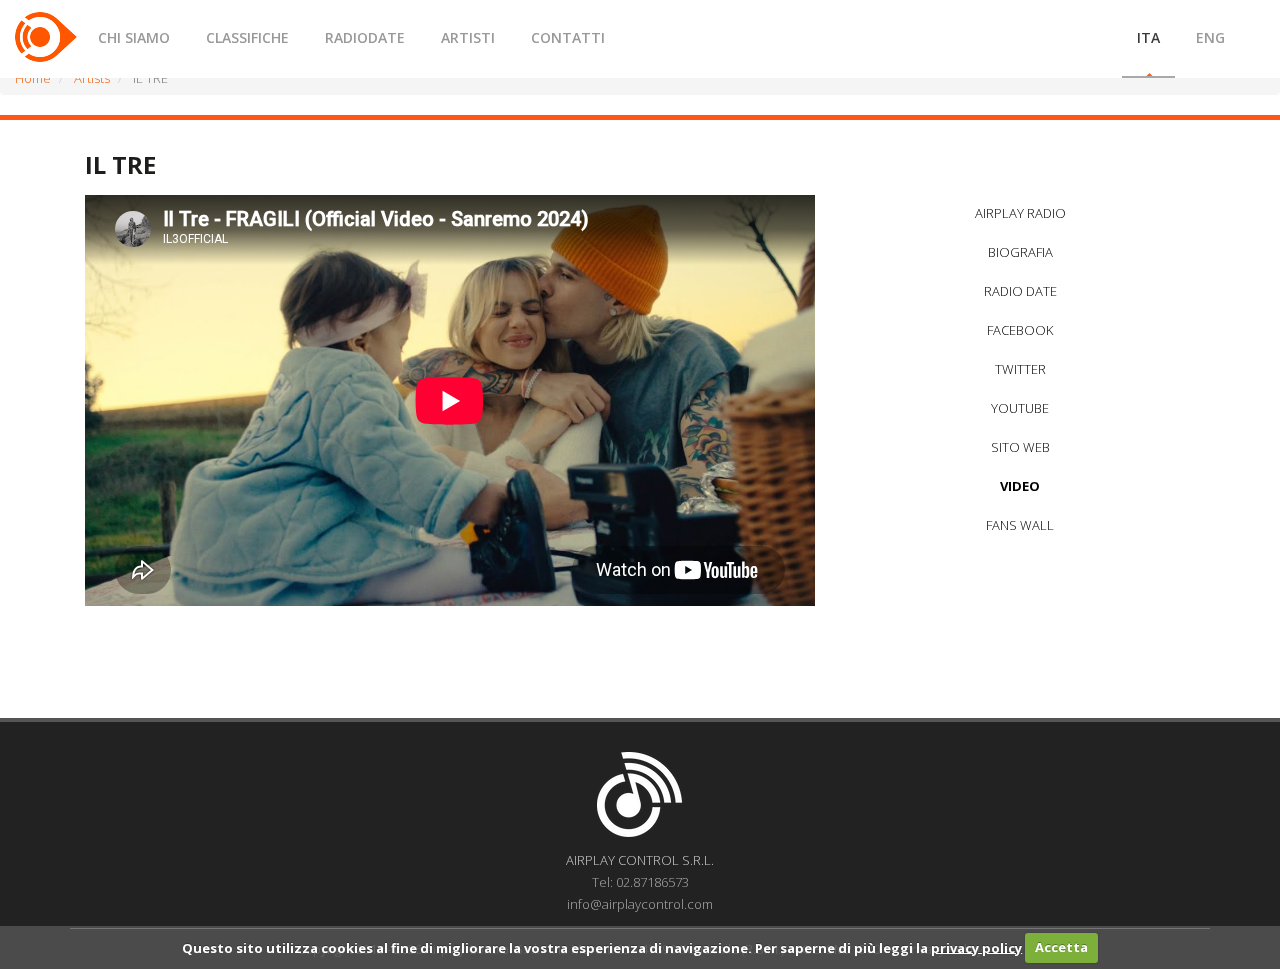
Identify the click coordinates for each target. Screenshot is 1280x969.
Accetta (1061, 947)
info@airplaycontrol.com (640, 904)
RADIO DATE (1020, 291)
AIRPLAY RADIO (1020, 213)
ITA (1148, 37)
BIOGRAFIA (1020, 252)
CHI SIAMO (134, 37)
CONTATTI (568, 37)
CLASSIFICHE (247, 37)
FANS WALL (1020, 525)
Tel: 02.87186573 (640, 882)
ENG (1210, 37)
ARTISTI (468, 37)
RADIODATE (365, 37)
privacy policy (976, 947)
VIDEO (1020, 486)
